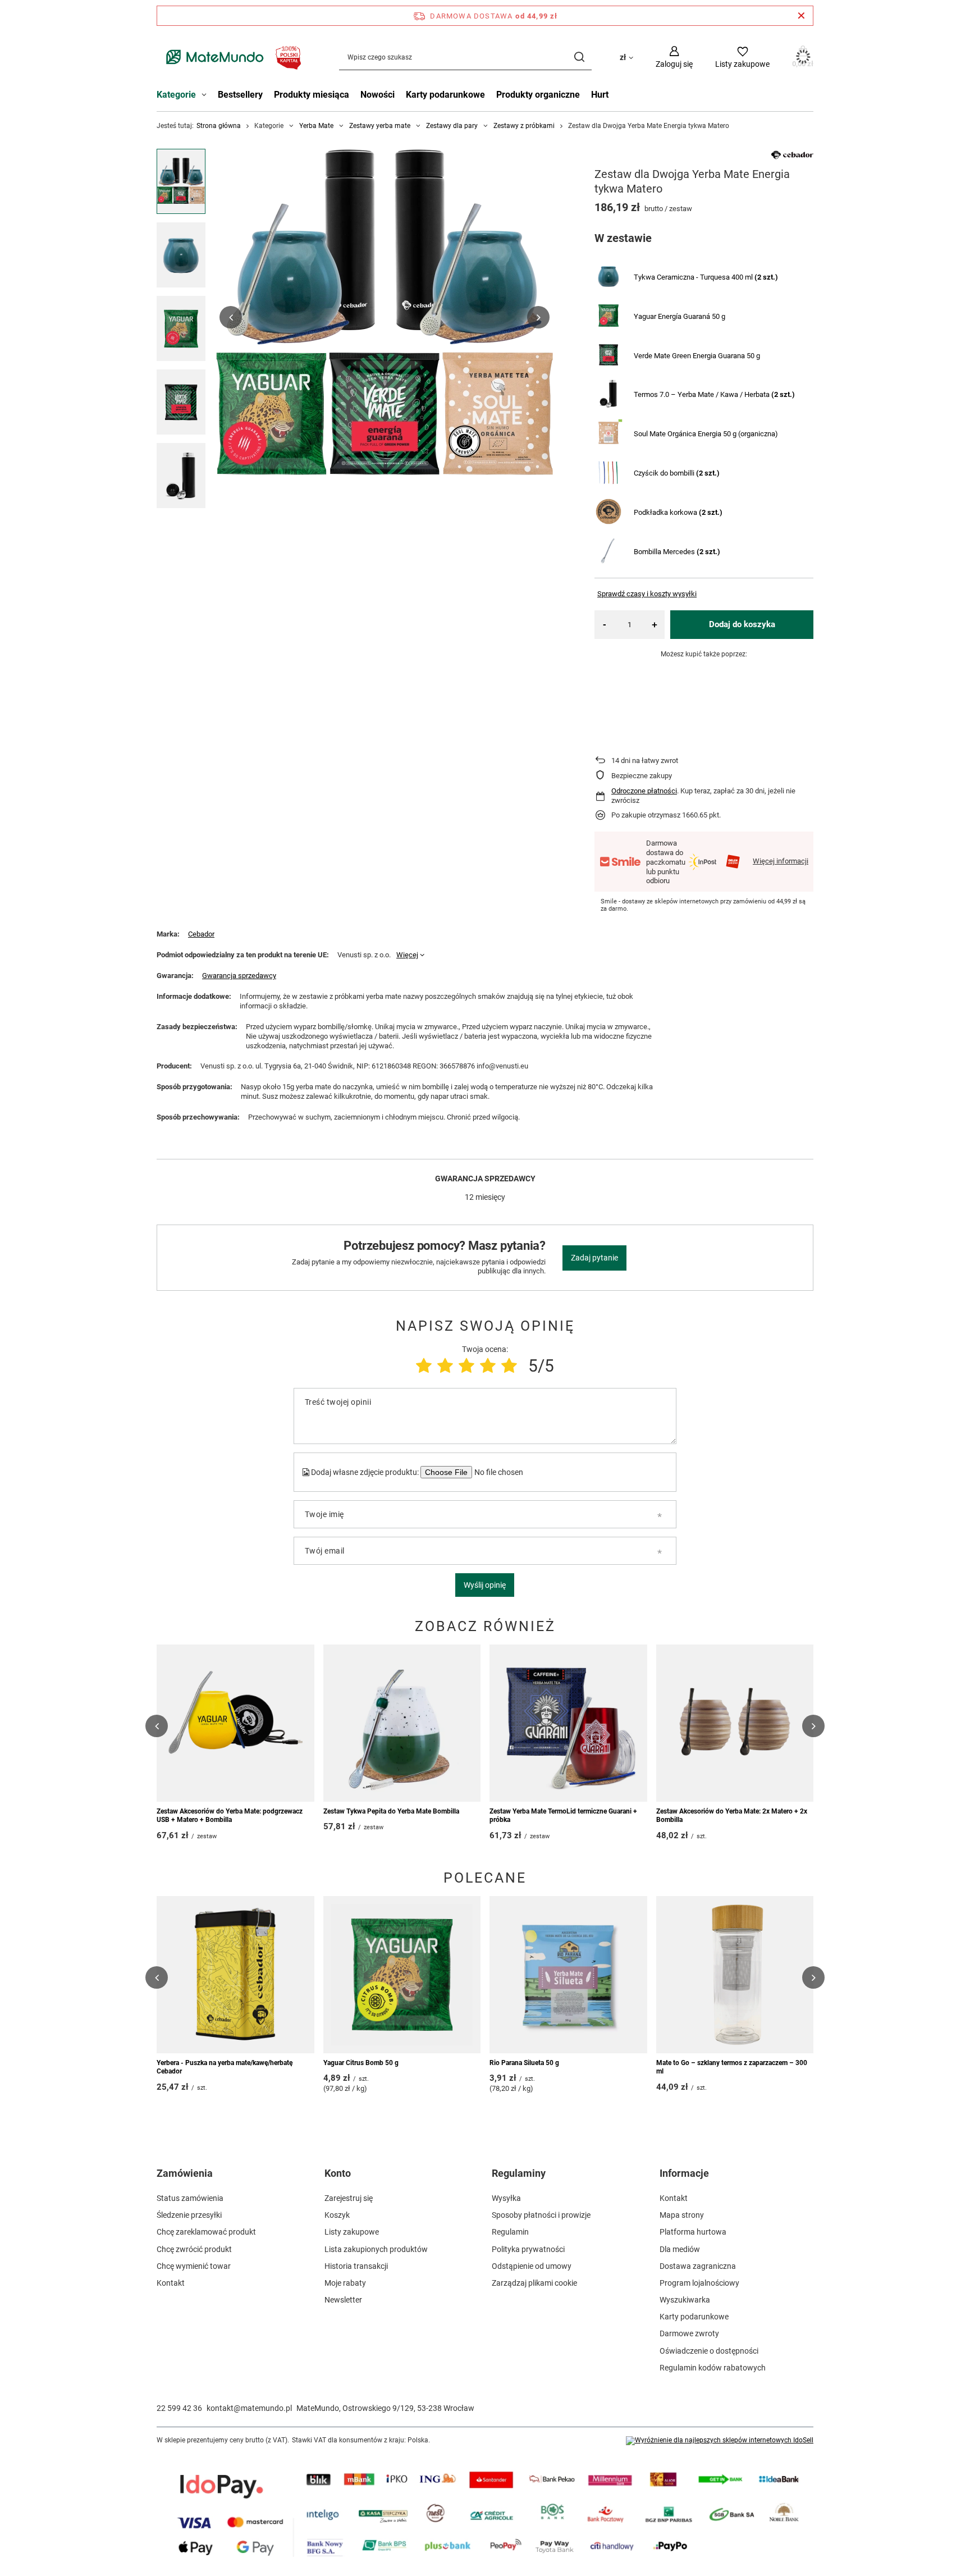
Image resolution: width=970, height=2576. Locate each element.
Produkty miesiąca (312, 95)
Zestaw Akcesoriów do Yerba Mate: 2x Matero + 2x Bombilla (732, 1816)
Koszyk (337, 2215)
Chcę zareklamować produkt (206, 2232)
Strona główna (219, 126)
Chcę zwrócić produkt (194, 2249)
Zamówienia (185, 2173)
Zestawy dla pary (452, 126)
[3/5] (466, 1366)
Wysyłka (506, 2198)
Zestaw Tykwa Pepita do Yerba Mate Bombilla (391, 1811)
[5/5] (509, 1366)
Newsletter (343, 2300)
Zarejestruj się (349, 2198)
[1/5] (424, 1366)
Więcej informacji (781, 861)
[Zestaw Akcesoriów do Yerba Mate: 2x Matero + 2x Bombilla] (735, 1723)
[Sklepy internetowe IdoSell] (720, 2441)
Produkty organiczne (538, 95)
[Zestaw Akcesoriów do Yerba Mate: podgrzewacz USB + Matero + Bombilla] (235, 1723)
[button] (231, 317)
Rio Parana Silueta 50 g (524, 2063)
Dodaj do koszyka (742, 624)
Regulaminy (519, 2173)
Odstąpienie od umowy (532, 2266)
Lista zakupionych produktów (376, 2249)
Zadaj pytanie (594, 1258)
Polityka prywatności (528, 2249)
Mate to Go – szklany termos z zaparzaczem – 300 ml (732, 2067)
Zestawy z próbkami (524, 126)
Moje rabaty (345, 2283)
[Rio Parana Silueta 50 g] (568, 1975)
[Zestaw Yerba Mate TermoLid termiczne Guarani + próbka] (568, 1723)
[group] (385, 317)
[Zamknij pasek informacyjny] (801, 16)
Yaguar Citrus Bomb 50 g (361, 2063)
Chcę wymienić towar (194, 2266)
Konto (338, 2173)
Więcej (407, 955)
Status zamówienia (190, 2198)
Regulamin (510, 2232)
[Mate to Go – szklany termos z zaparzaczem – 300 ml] (735, 1975)
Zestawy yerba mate (380, 126)
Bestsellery (240, 95)
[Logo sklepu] (231, 57)
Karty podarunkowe (445, 95)
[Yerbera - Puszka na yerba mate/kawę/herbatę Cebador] (235, 1975)
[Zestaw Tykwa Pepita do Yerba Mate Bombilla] (402, 1723)
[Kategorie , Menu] (207, 96)
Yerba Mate (316, 126)
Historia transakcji (356, 2266)
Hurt (600, 95)
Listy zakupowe (352, 2232)
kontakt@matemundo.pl (249, 2408)
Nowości (378, 95)
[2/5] (445, 1366)
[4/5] (488, 1366)
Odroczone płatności (644, 791)
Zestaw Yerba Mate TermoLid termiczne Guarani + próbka (563, 1816)
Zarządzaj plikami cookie (534, 2283)
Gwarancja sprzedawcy (239, 976)
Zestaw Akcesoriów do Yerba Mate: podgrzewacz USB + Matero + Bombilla (230, 1816)
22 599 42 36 (179, 2408)
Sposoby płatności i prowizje (541, 2215)
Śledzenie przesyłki (189, 2215)
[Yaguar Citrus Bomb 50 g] (402, 1975)
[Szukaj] (579, 57)
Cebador (201, 934)
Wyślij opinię (485, 1585)
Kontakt (171, 2283)
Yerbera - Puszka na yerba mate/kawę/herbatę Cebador (225, 2067)
